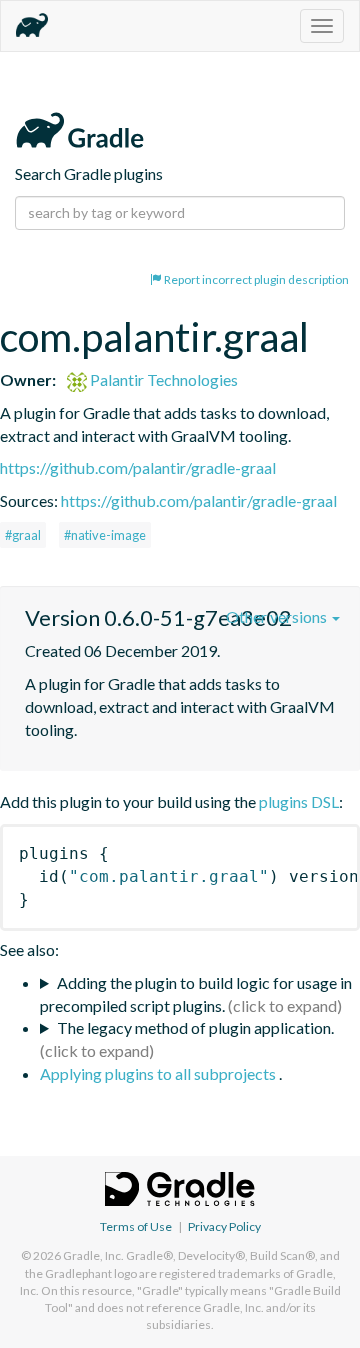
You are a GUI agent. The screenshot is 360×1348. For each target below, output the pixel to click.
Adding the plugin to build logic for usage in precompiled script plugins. (196, 994)
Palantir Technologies (162, 379)
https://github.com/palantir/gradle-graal (138, 467)
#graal (23, 535)
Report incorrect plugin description (255, 279)
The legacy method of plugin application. (195, 1027)
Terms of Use (136, 1226)
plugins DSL (299, 801)
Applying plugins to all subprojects (159, 1073)
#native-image (105, 535)
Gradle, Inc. (93, 1255)
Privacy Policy (224, 1226)
